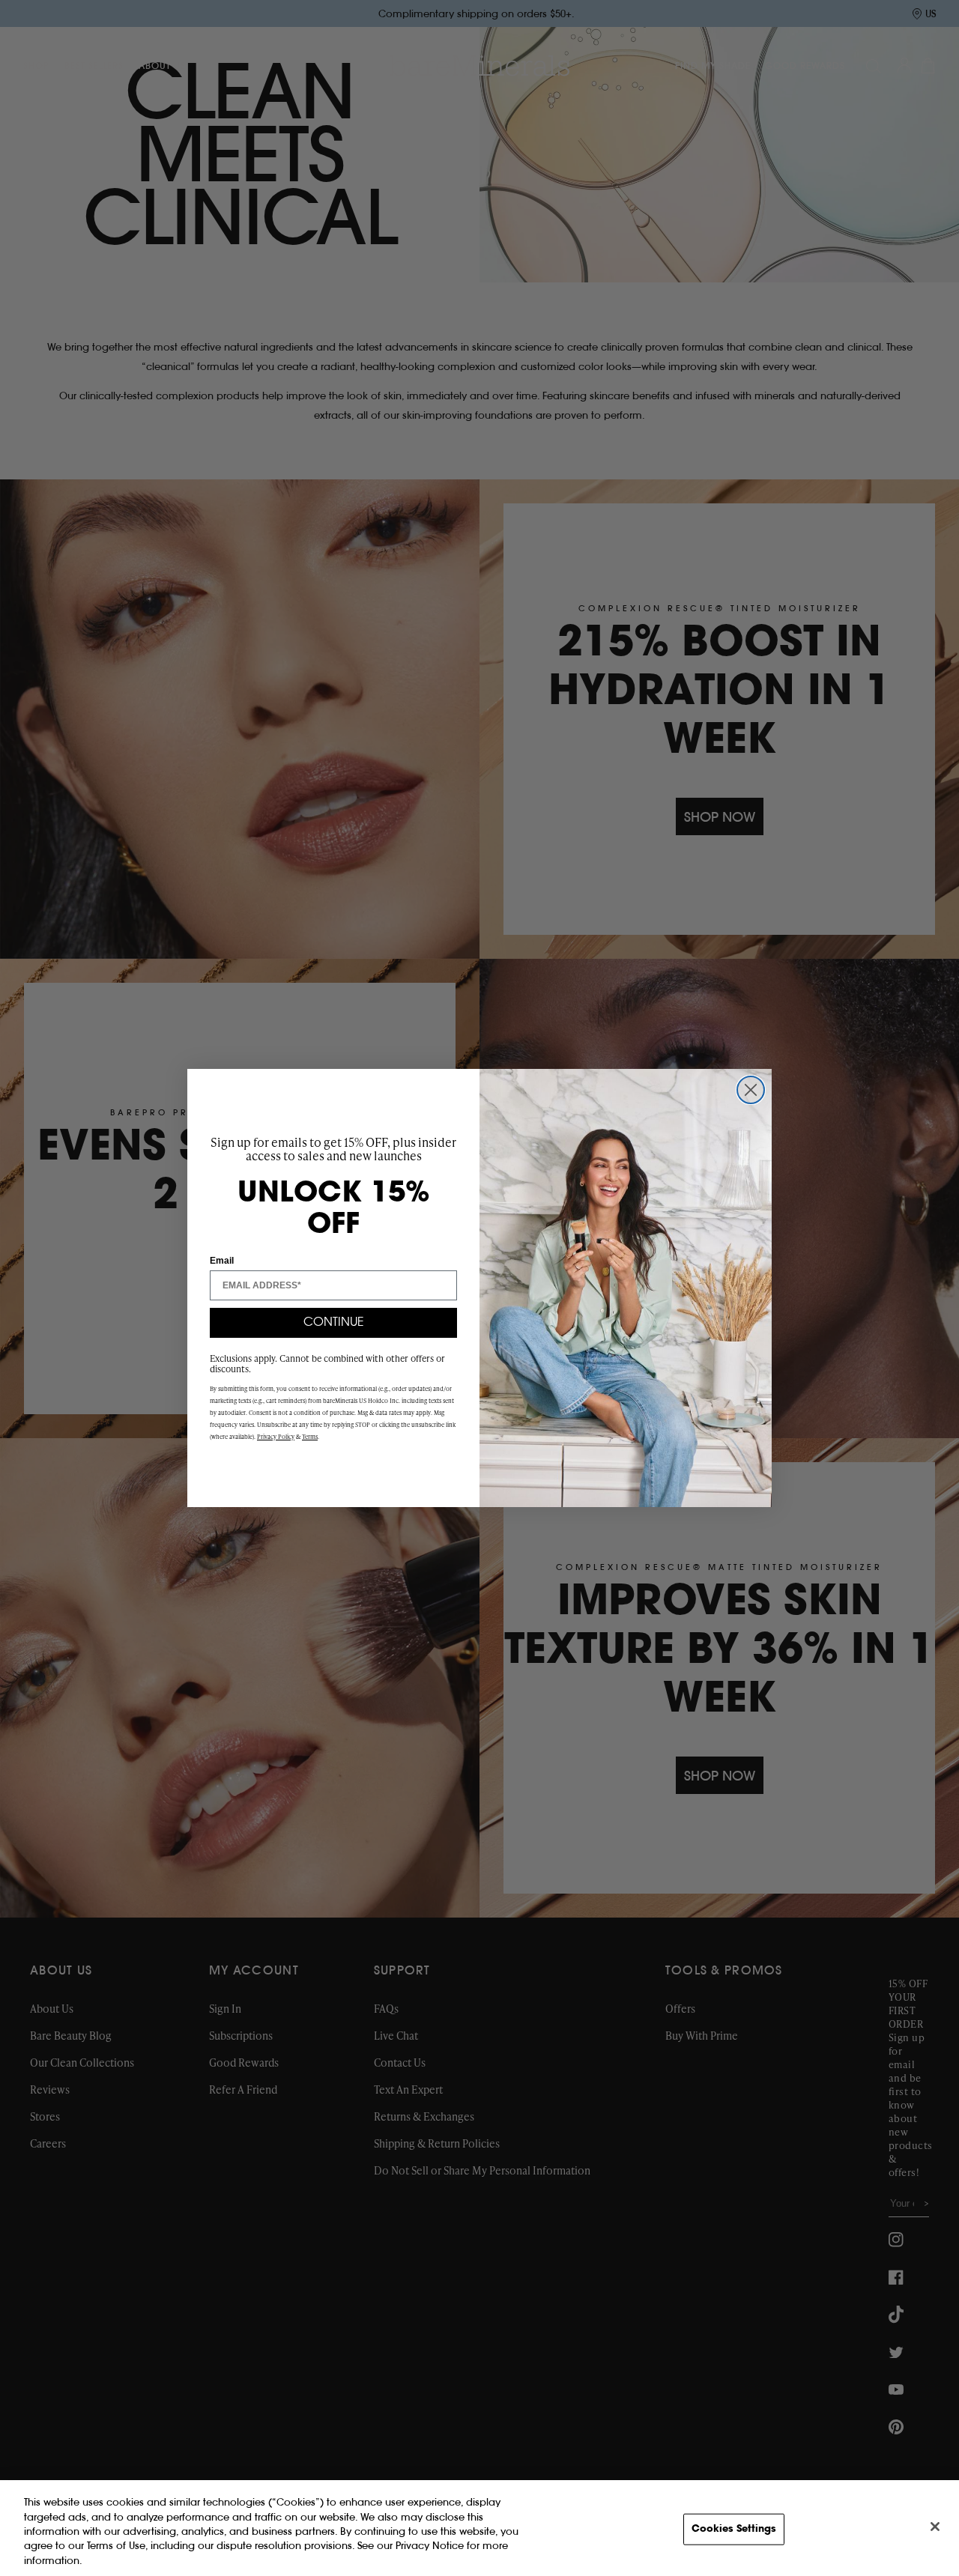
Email (222, 1261)
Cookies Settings (734, 2529)
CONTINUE (334, 1323)
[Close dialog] (751, 1090)
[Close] (935, 2527)
